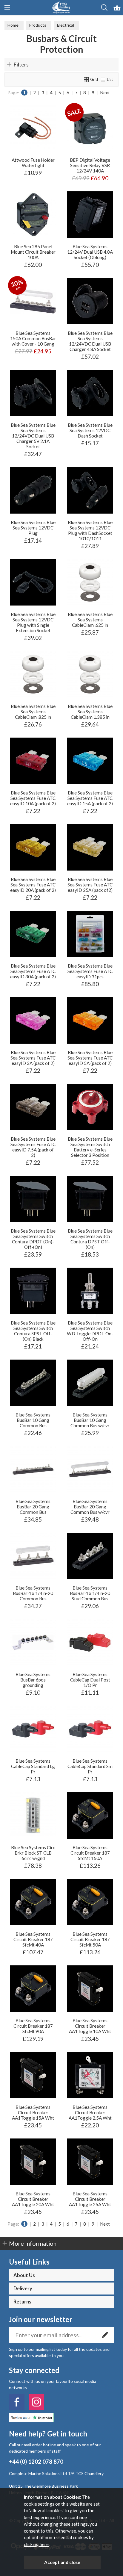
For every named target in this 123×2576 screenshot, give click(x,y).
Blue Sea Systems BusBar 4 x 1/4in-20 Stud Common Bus (90, 1593)
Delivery (23, 2289)
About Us (24, 2275)
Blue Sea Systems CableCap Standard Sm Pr (90, 1766)
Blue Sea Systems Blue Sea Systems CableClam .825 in (33, 712)
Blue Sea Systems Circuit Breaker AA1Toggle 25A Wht (90, 2199)
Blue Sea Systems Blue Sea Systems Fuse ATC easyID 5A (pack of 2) (90, 1058)
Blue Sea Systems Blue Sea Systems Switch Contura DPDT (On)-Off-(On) (33, 1239)
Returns (22, 2302)
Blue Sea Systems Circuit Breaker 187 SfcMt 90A (33, 2026)
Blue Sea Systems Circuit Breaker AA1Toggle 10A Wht (90, 2026)
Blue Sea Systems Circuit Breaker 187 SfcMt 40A (33, 1939)
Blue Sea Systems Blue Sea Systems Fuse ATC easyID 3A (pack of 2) (33, 1058)
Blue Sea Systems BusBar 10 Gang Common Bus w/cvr (90, 1420)
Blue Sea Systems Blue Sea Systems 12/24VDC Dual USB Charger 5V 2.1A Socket (33, 436)
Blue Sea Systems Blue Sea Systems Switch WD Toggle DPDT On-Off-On (90, 1331)
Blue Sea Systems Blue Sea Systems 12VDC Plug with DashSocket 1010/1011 (90, 530)
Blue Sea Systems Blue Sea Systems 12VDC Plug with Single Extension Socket (33, 622)
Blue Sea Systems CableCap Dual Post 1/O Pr (90, 1680)
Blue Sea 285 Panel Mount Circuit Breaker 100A (33, 252)
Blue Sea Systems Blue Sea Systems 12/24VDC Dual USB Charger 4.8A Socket (90, 341)
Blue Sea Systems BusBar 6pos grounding (33, 1680)
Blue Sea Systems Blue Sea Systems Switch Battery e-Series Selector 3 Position (90, 1147)
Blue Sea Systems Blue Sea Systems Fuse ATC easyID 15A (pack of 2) (90, 798)
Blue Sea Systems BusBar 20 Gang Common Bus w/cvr (90, 1507)
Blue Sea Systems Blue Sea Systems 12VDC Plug (33, 528)
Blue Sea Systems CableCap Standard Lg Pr (33, 1766)
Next (105, 93)
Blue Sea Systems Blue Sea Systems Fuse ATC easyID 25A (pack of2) (90, 885)
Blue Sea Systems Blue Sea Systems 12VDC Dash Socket (90, 430)
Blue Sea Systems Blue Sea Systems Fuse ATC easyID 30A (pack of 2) (33, 971)
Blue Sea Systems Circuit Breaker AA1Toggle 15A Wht (33, 2112)
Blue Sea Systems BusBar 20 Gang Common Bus (33, 1507)
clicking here (36, 2544)
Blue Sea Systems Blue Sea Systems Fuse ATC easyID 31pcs (90, 971)
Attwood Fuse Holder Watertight (33, 163)
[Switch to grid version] (87, 79)
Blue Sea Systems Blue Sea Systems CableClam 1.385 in (90, 712)
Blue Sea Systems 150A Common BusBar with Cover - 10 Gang (33, 338)
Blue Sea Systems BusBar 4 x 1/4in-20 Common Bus (33, 1593)
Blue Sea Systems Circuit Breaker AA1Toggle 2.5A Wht (90, 2112)
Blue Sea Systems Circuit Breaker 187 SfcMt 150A (90, 1853)
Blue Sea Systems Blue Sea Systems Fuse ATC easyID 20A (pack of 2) (33, 885)
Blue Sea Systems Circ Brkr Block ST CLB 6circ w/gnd (33, 1853)
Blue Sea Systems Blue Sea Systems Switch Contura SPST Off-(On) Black (33, 1331)
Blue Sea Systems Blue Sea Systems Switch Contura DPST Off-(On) (90, 1239)
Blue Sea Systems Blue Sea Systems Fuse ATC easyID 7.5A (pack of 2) (33, 1147)
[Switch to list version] (103, 79)
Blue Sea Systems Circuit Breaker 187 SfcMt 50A (90, 1939)
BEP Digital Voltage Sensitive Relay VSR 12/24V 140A (90, 165)
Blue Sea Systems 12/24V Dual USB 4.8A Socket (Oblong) (90, 252)
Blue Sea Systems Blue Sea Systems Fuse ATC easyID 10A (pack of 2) (33, 798)
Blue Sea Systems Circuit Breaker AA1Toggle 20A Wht (33, 2199)
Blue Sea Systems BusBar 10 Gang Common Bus (33, 1420)
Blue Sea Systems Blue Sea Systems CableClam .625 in (90, 620)
